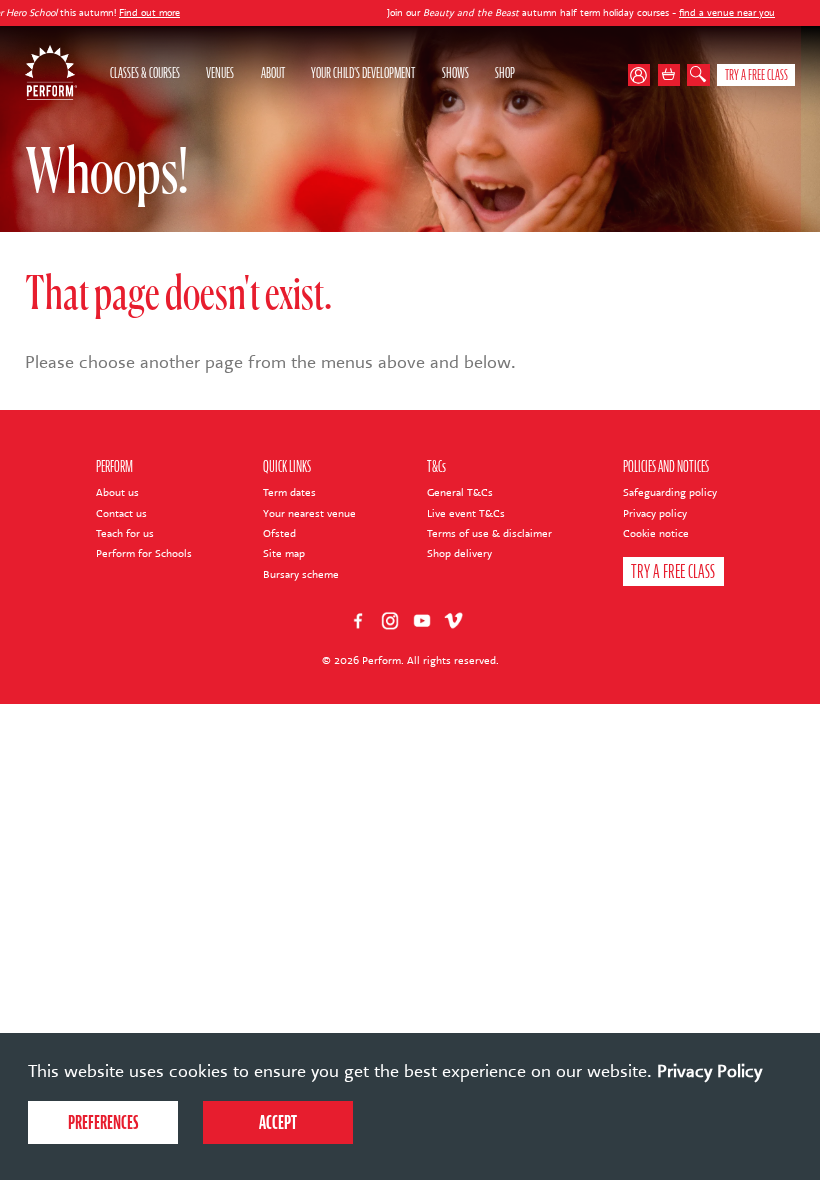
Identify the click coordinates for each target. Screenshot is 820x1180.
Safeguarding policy (670, 492)
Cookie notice (656, 533)
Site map (284, 553)
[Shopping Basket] (669, 75)
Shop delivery (459, 553)
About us (117, 492)
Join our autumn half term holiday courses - (529, 13)
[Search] (698, 75)
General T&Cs (460, 492)
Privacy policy (655, 513)
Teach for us (125, 533)
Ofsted (279, 533)
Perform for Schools (144, 553)
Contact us (121, 513)
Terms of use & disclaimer (489, 533)
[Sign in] (643, 75)
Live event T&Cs (466, 513)
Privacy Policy (709, 1071)
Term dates (289, 492)
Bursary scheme (301, 574)
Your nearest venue (309, 513)
